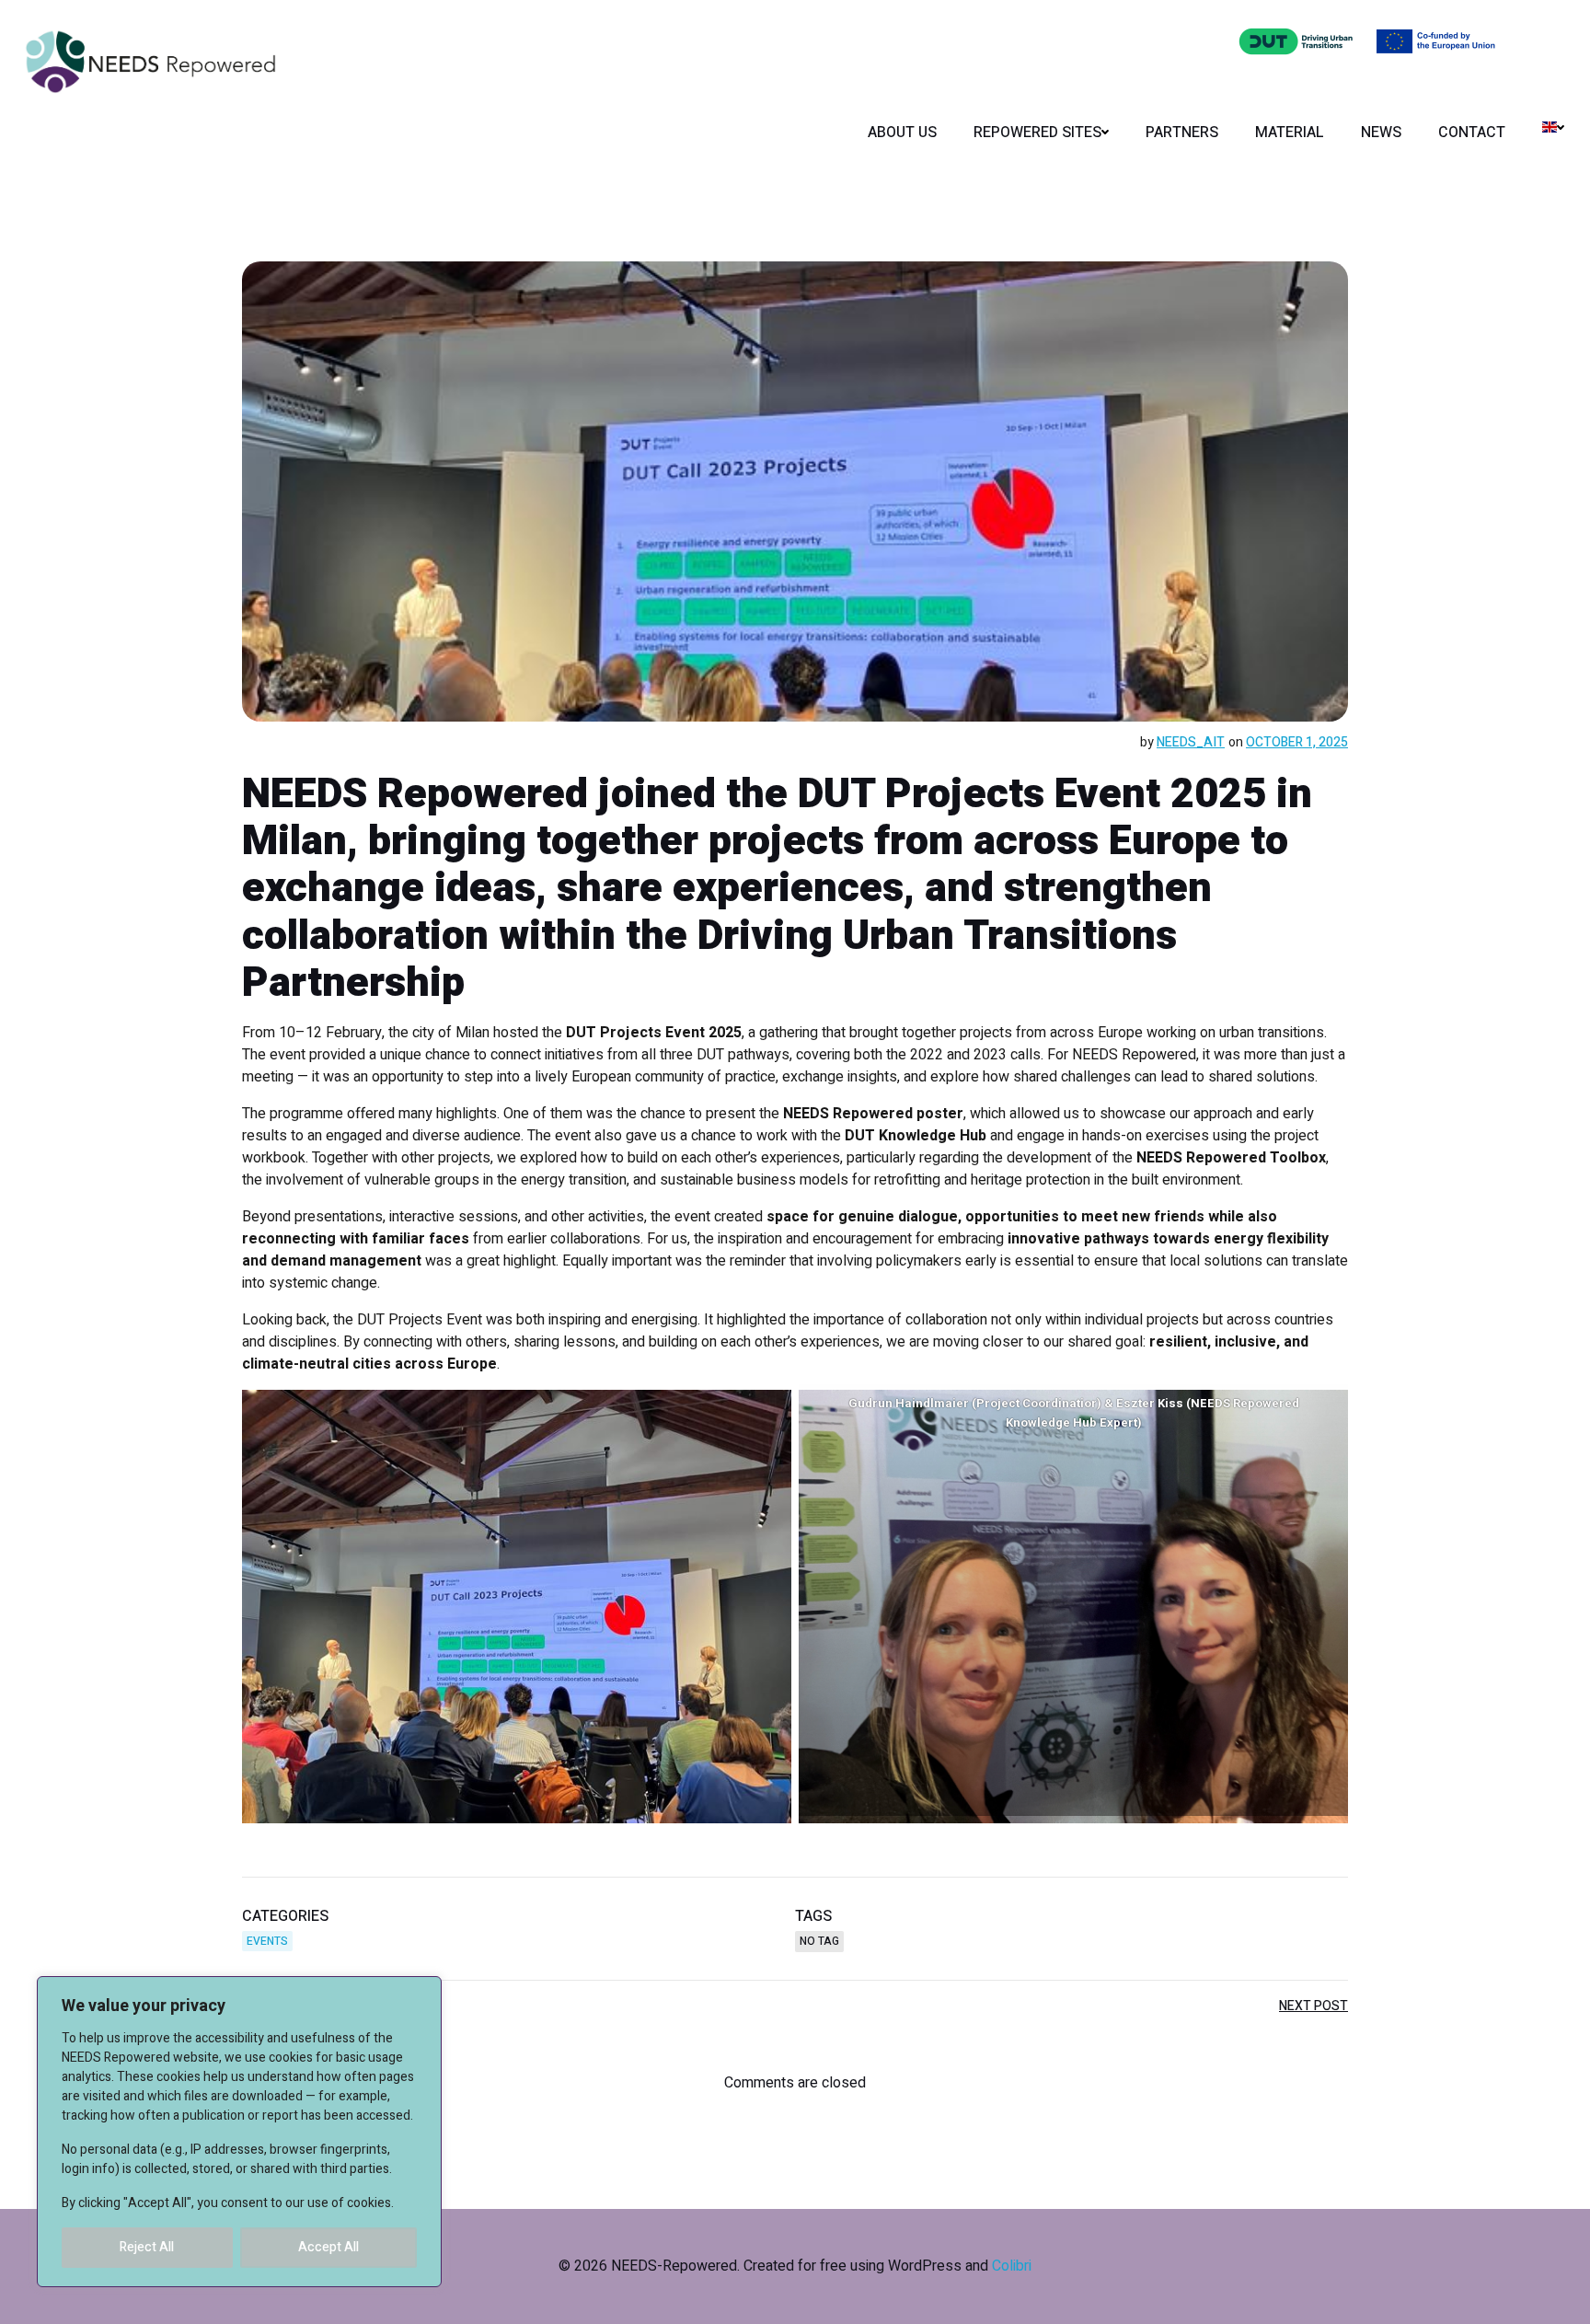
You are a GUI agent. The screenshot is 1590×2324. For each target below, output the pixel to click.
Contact (1472, 133)
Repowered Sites (1037, 133)
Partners (1182, 133)
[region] (239, 2132)
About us (902, 133)
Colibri (1012, 2266)
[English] (1553, 127)
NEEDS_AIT (1191, 742)
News (1381, 133)
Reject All (147, 2247)
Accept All (328, 2247)
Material (1290, 133)
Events (267, 1941)
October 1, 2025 (1297, 742)
